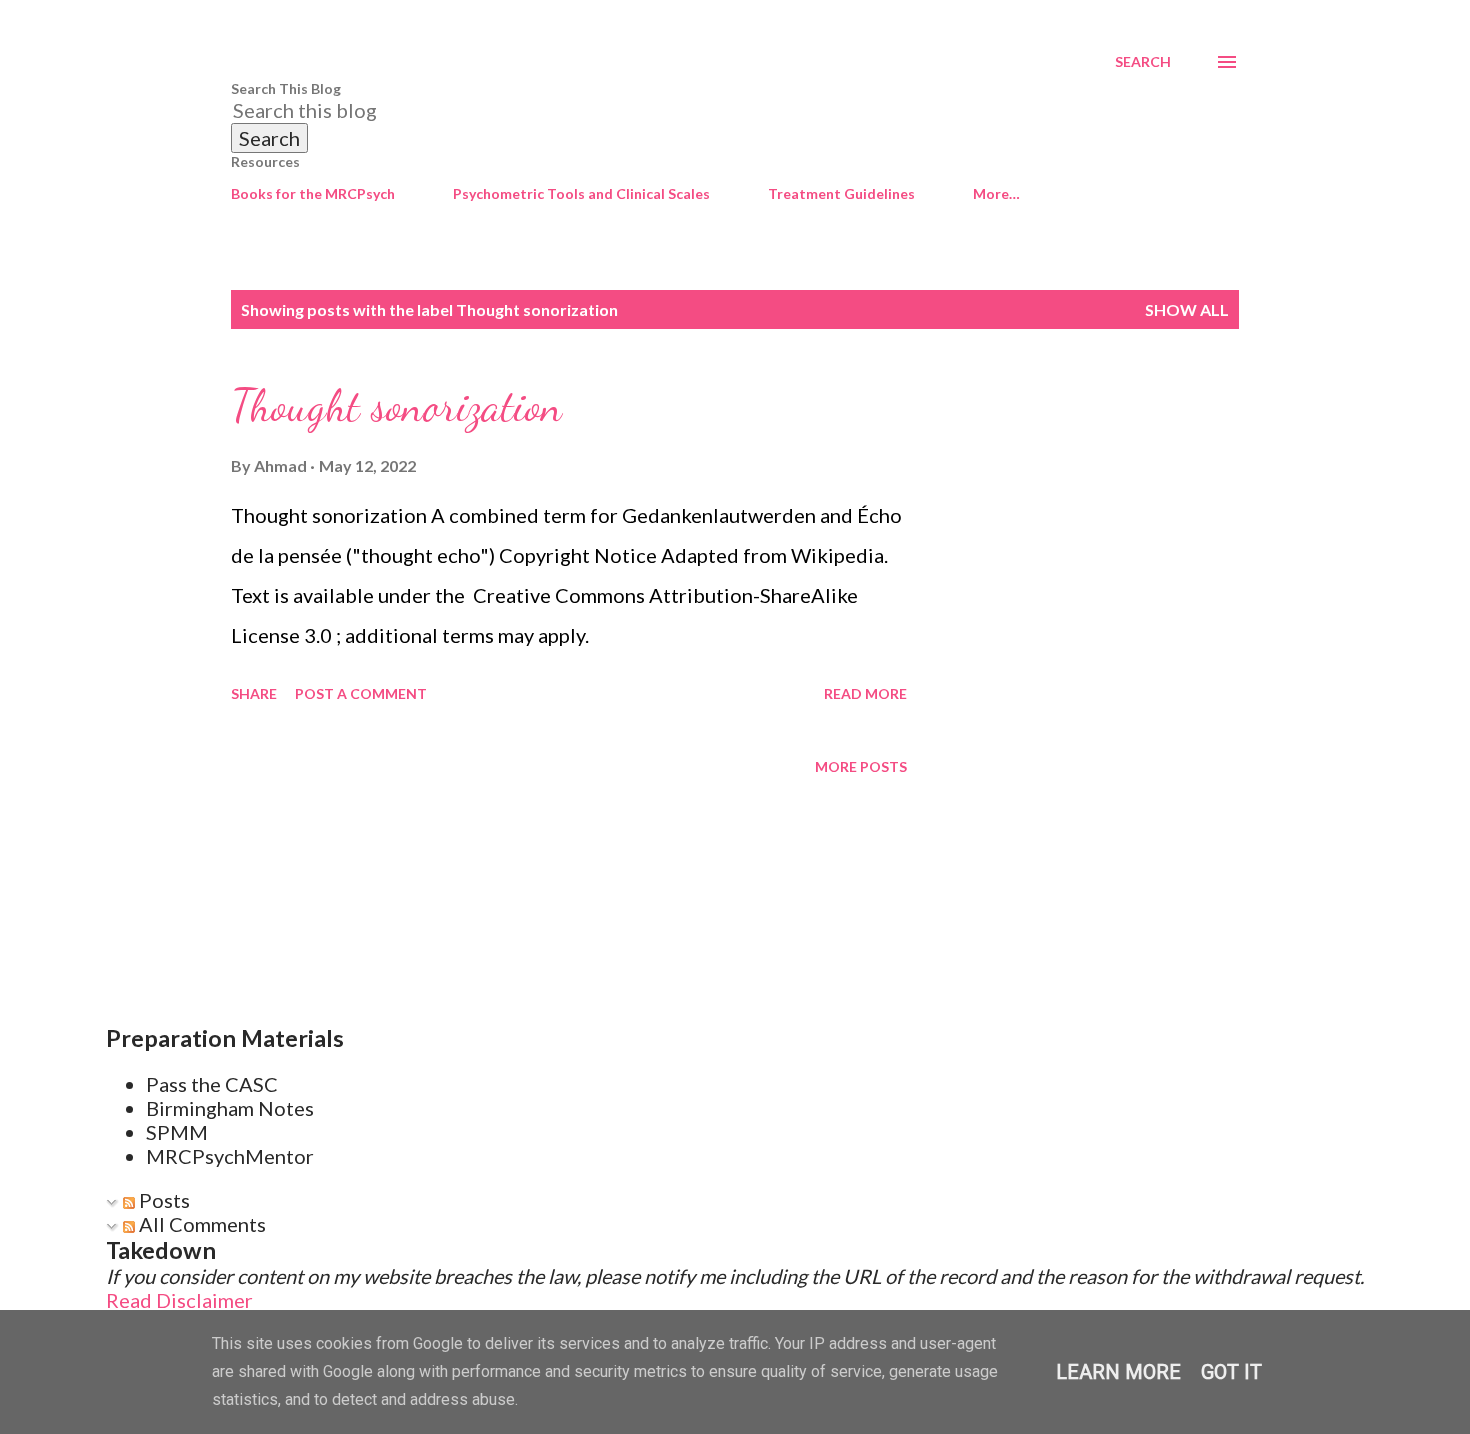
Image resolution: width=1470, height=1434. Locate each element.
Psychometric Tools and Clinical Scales (581, 193)
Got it (1231, 1372)
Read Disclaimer (179, 1300)
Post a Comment (361, 693)
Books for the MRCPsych (313, 193)
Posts (162, 1200)
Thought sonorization (396, 406)
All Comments (200, 1224)
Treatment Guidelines (841, 193)
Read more (865, 693)
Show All (1187, 309)
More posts (861, 766)
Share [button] (254, 693)
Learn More (1118, 1372)
